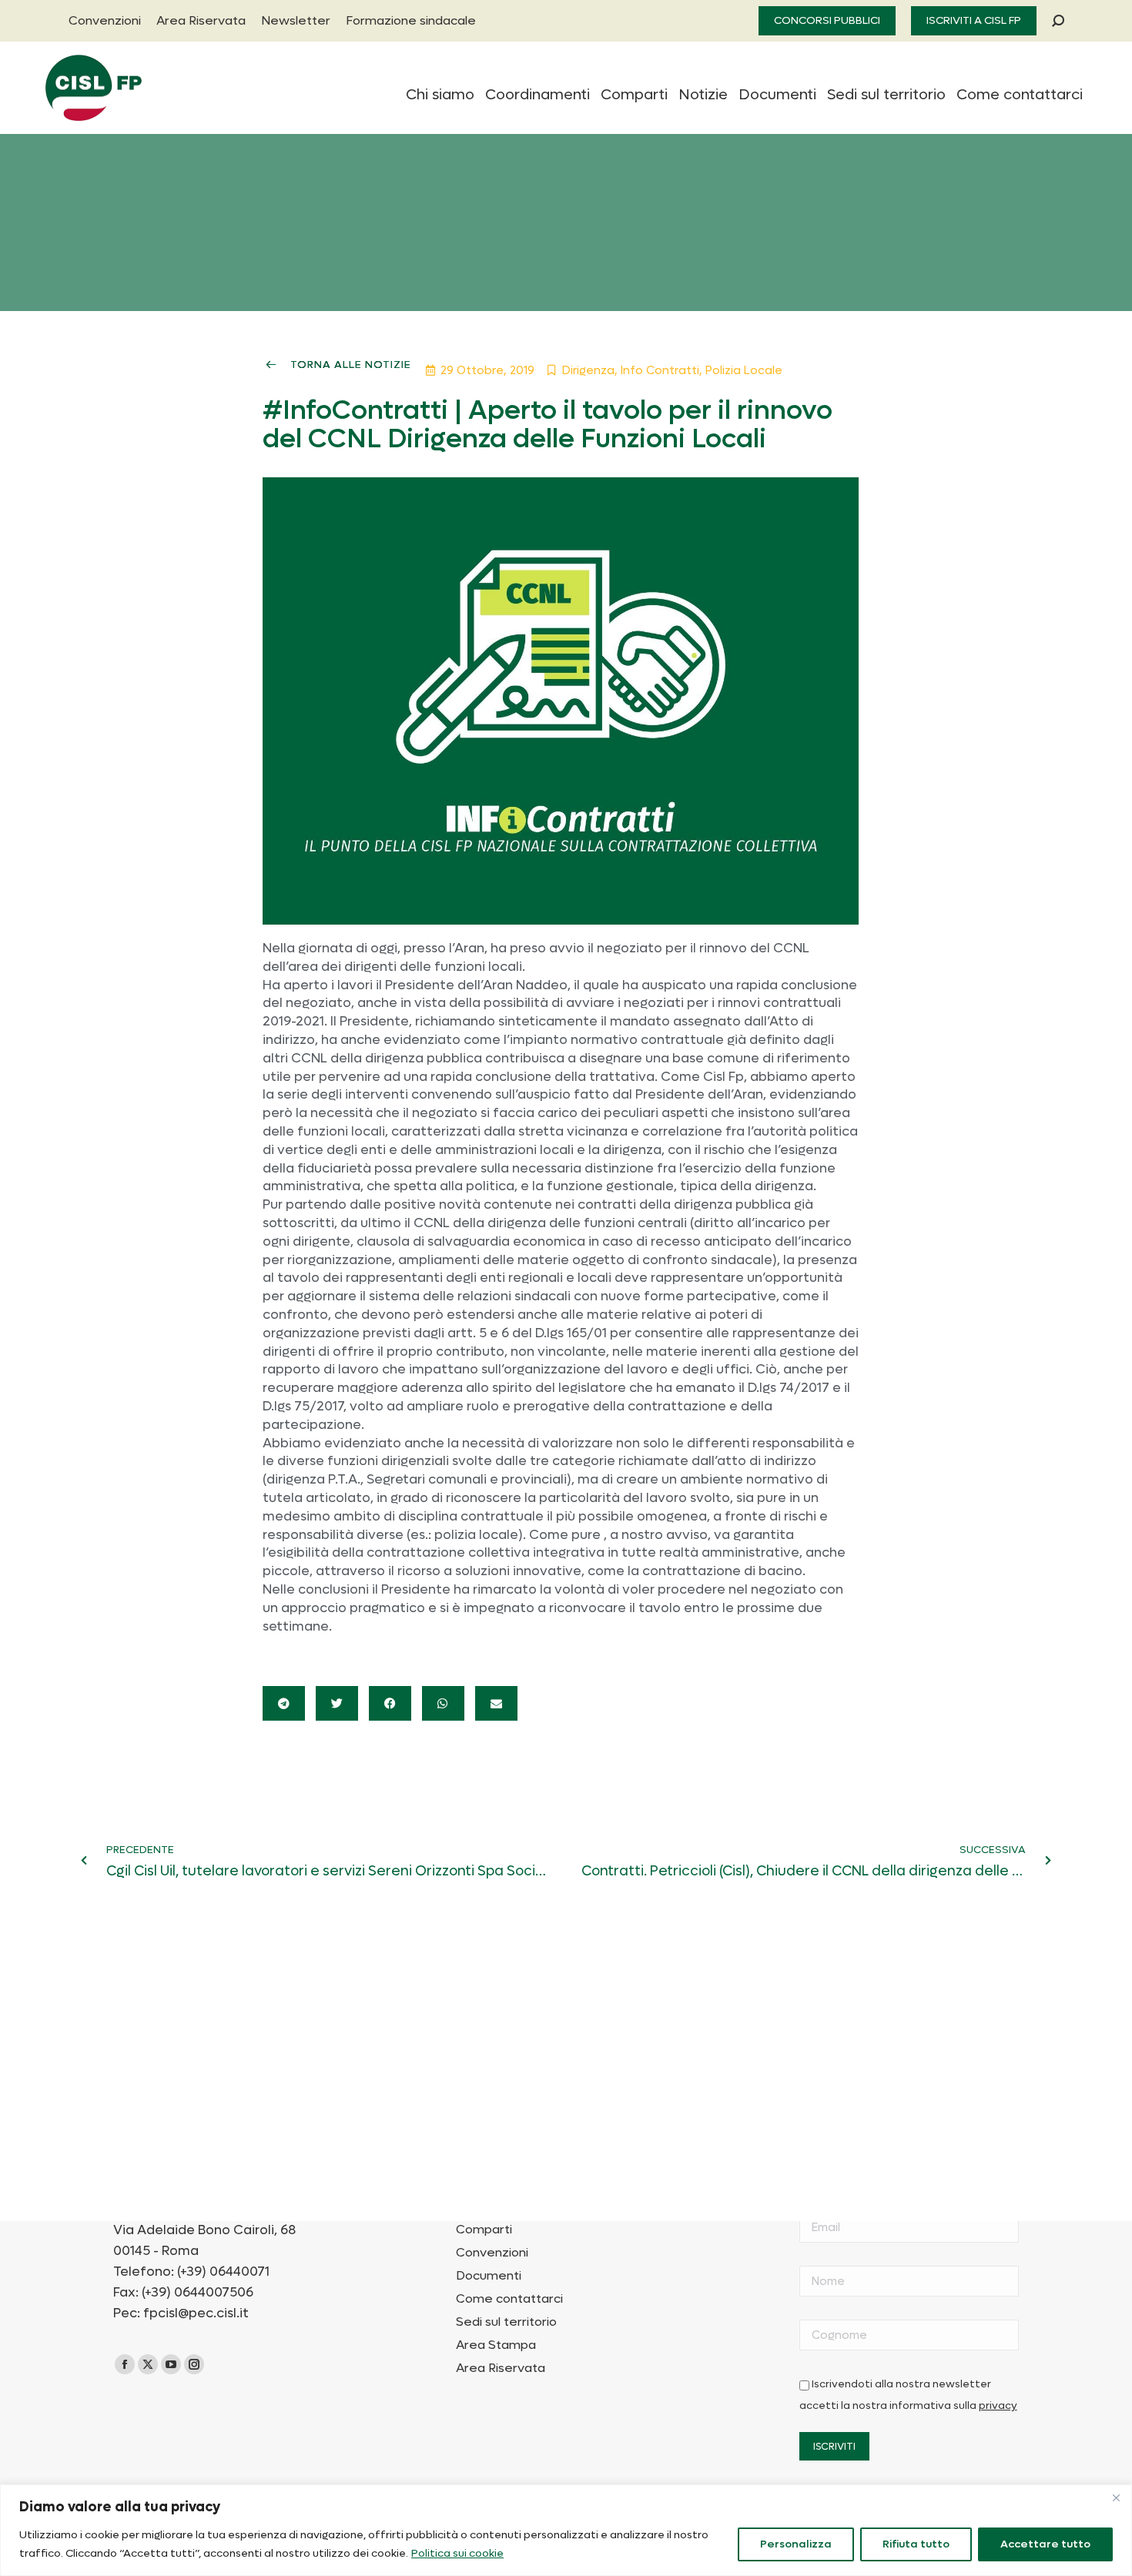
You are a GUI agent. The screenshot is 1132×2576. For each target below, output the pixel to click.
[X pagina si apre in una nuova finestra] (148, 2364)
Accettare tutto (1045, 2544)
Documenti (489, 2276)
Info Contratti (660, 370)
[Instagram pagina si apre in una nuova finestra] (194, 2364)
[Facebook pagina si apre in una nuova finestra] (125, 2364)
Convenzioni (492, 2253)
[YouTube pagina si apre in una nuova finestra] (171, 2364)
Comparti (484, 2230)
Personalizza (796, 2544)
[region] (566, 2530)
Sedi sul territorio (506, 2322)
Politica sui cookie (457, 2553)
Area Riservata (501, 2368)
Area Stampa (496, 2345)
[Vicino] (1116, 2497)
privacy (998, 2406)
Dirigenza (588, 370)
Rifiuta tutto (916, 2544)
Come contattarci (509, 2299)
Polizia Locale (744, 370)
